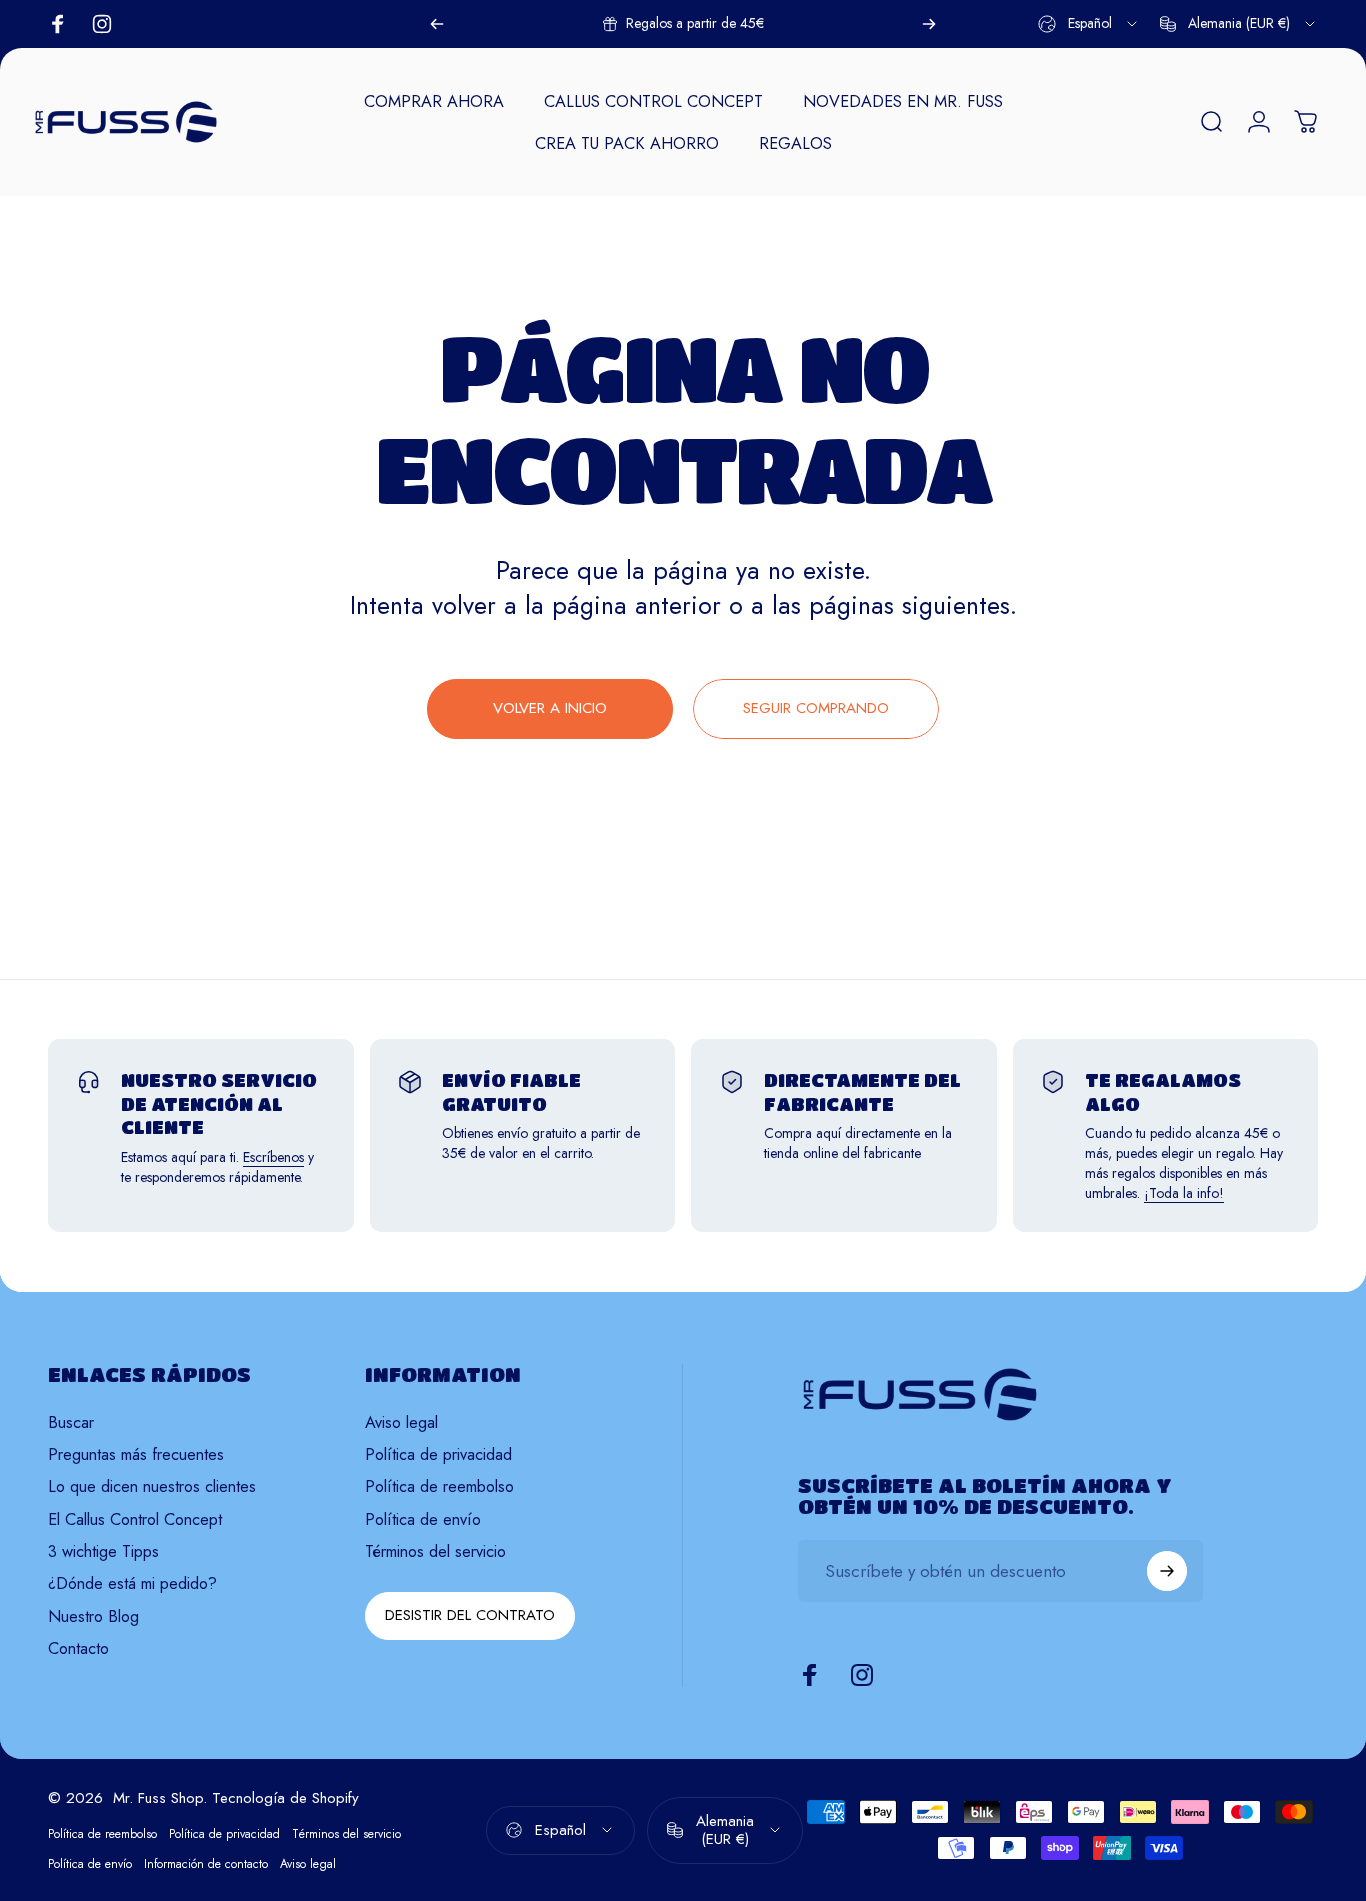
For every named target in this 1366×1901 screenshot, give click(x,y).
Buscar (71, 1423)
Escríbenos (273, 1157)
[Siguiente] (929, 24)
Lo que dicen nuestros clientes (152, 1487)
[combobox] (1089, 24)
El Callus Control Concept (135, 1520)
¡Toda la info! (1184, 1193)
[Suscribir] (1167, 1571)
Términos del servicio (435, 1552)
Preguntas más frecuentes (136, 1455)
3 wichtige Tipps (103, 1552)
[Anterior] (437, 24)
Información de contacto (206, 1864)
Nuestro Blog (93, 1617)
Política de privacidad (438, 1455)
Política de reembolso (439, 1487)
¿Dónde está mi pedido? (132, 1584)
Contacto (78, 1649)
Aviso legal (401, 1423)
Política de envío (423, 1520)
